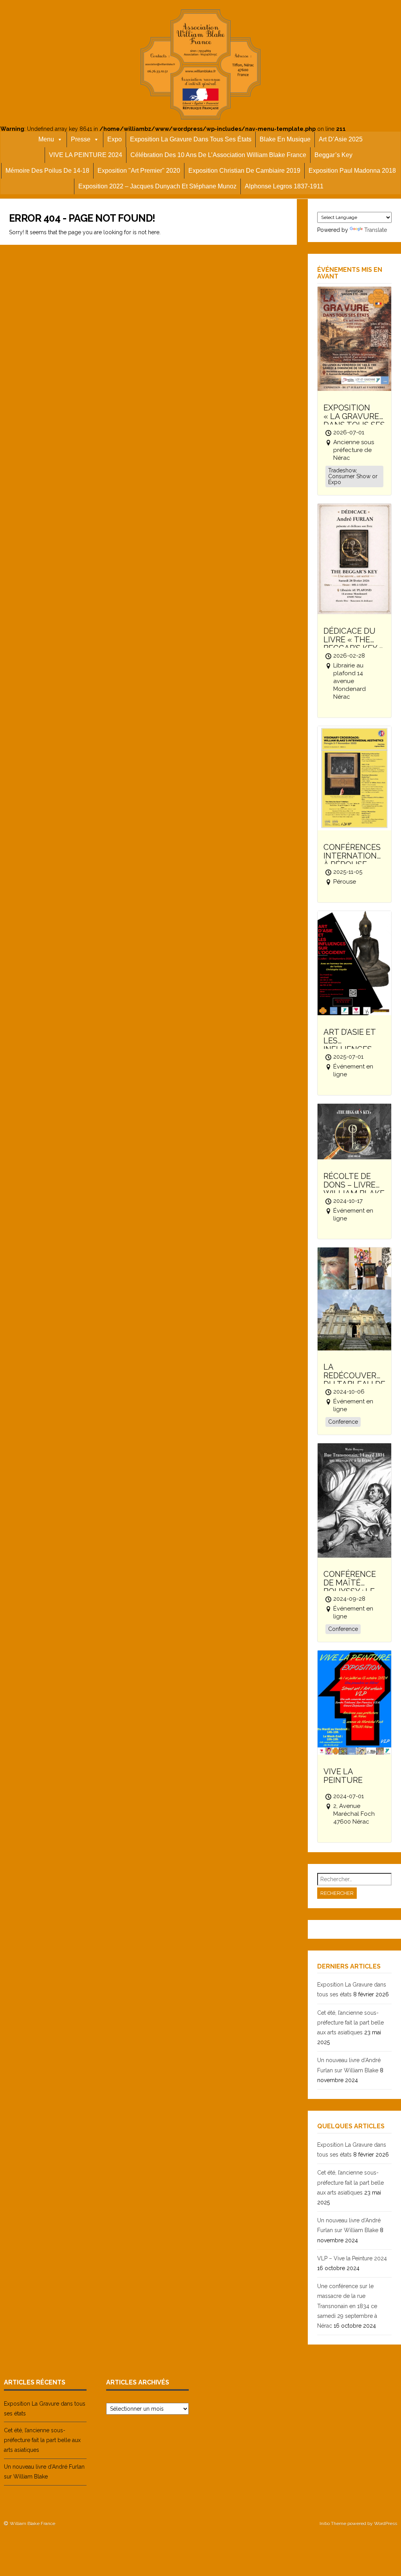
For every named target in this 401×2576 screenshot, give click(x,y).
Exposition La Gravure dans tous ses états (191, 139)
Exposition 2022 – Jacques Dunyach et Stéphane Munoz (157, 186)
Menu (46, 139)
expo (115, 139)
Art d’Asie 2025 (341, 139)
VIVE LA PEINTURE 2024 (86, 155)
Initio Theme (333, 2524)
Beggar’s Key (333, 155)
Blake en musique (285, 139)
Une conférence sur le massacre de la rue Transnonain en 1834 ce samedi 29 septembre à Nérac (347, 2306)
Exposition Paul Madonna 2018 (352, 171)
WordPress (386, 2524)
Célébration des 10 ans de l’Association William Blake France (218, 155)
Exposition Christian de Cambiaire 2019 (244, 171)
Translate (376, 230)
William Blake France (33, 2524)
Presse (81, 139)
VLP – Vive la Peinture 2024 (352, 2258)
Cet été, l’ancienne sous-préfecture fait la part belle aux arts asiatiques (350, 2023)
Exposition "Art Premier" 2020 (139, 171)
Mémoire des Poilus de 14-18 (47, 171)
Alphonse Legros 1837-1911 (284, 186)
